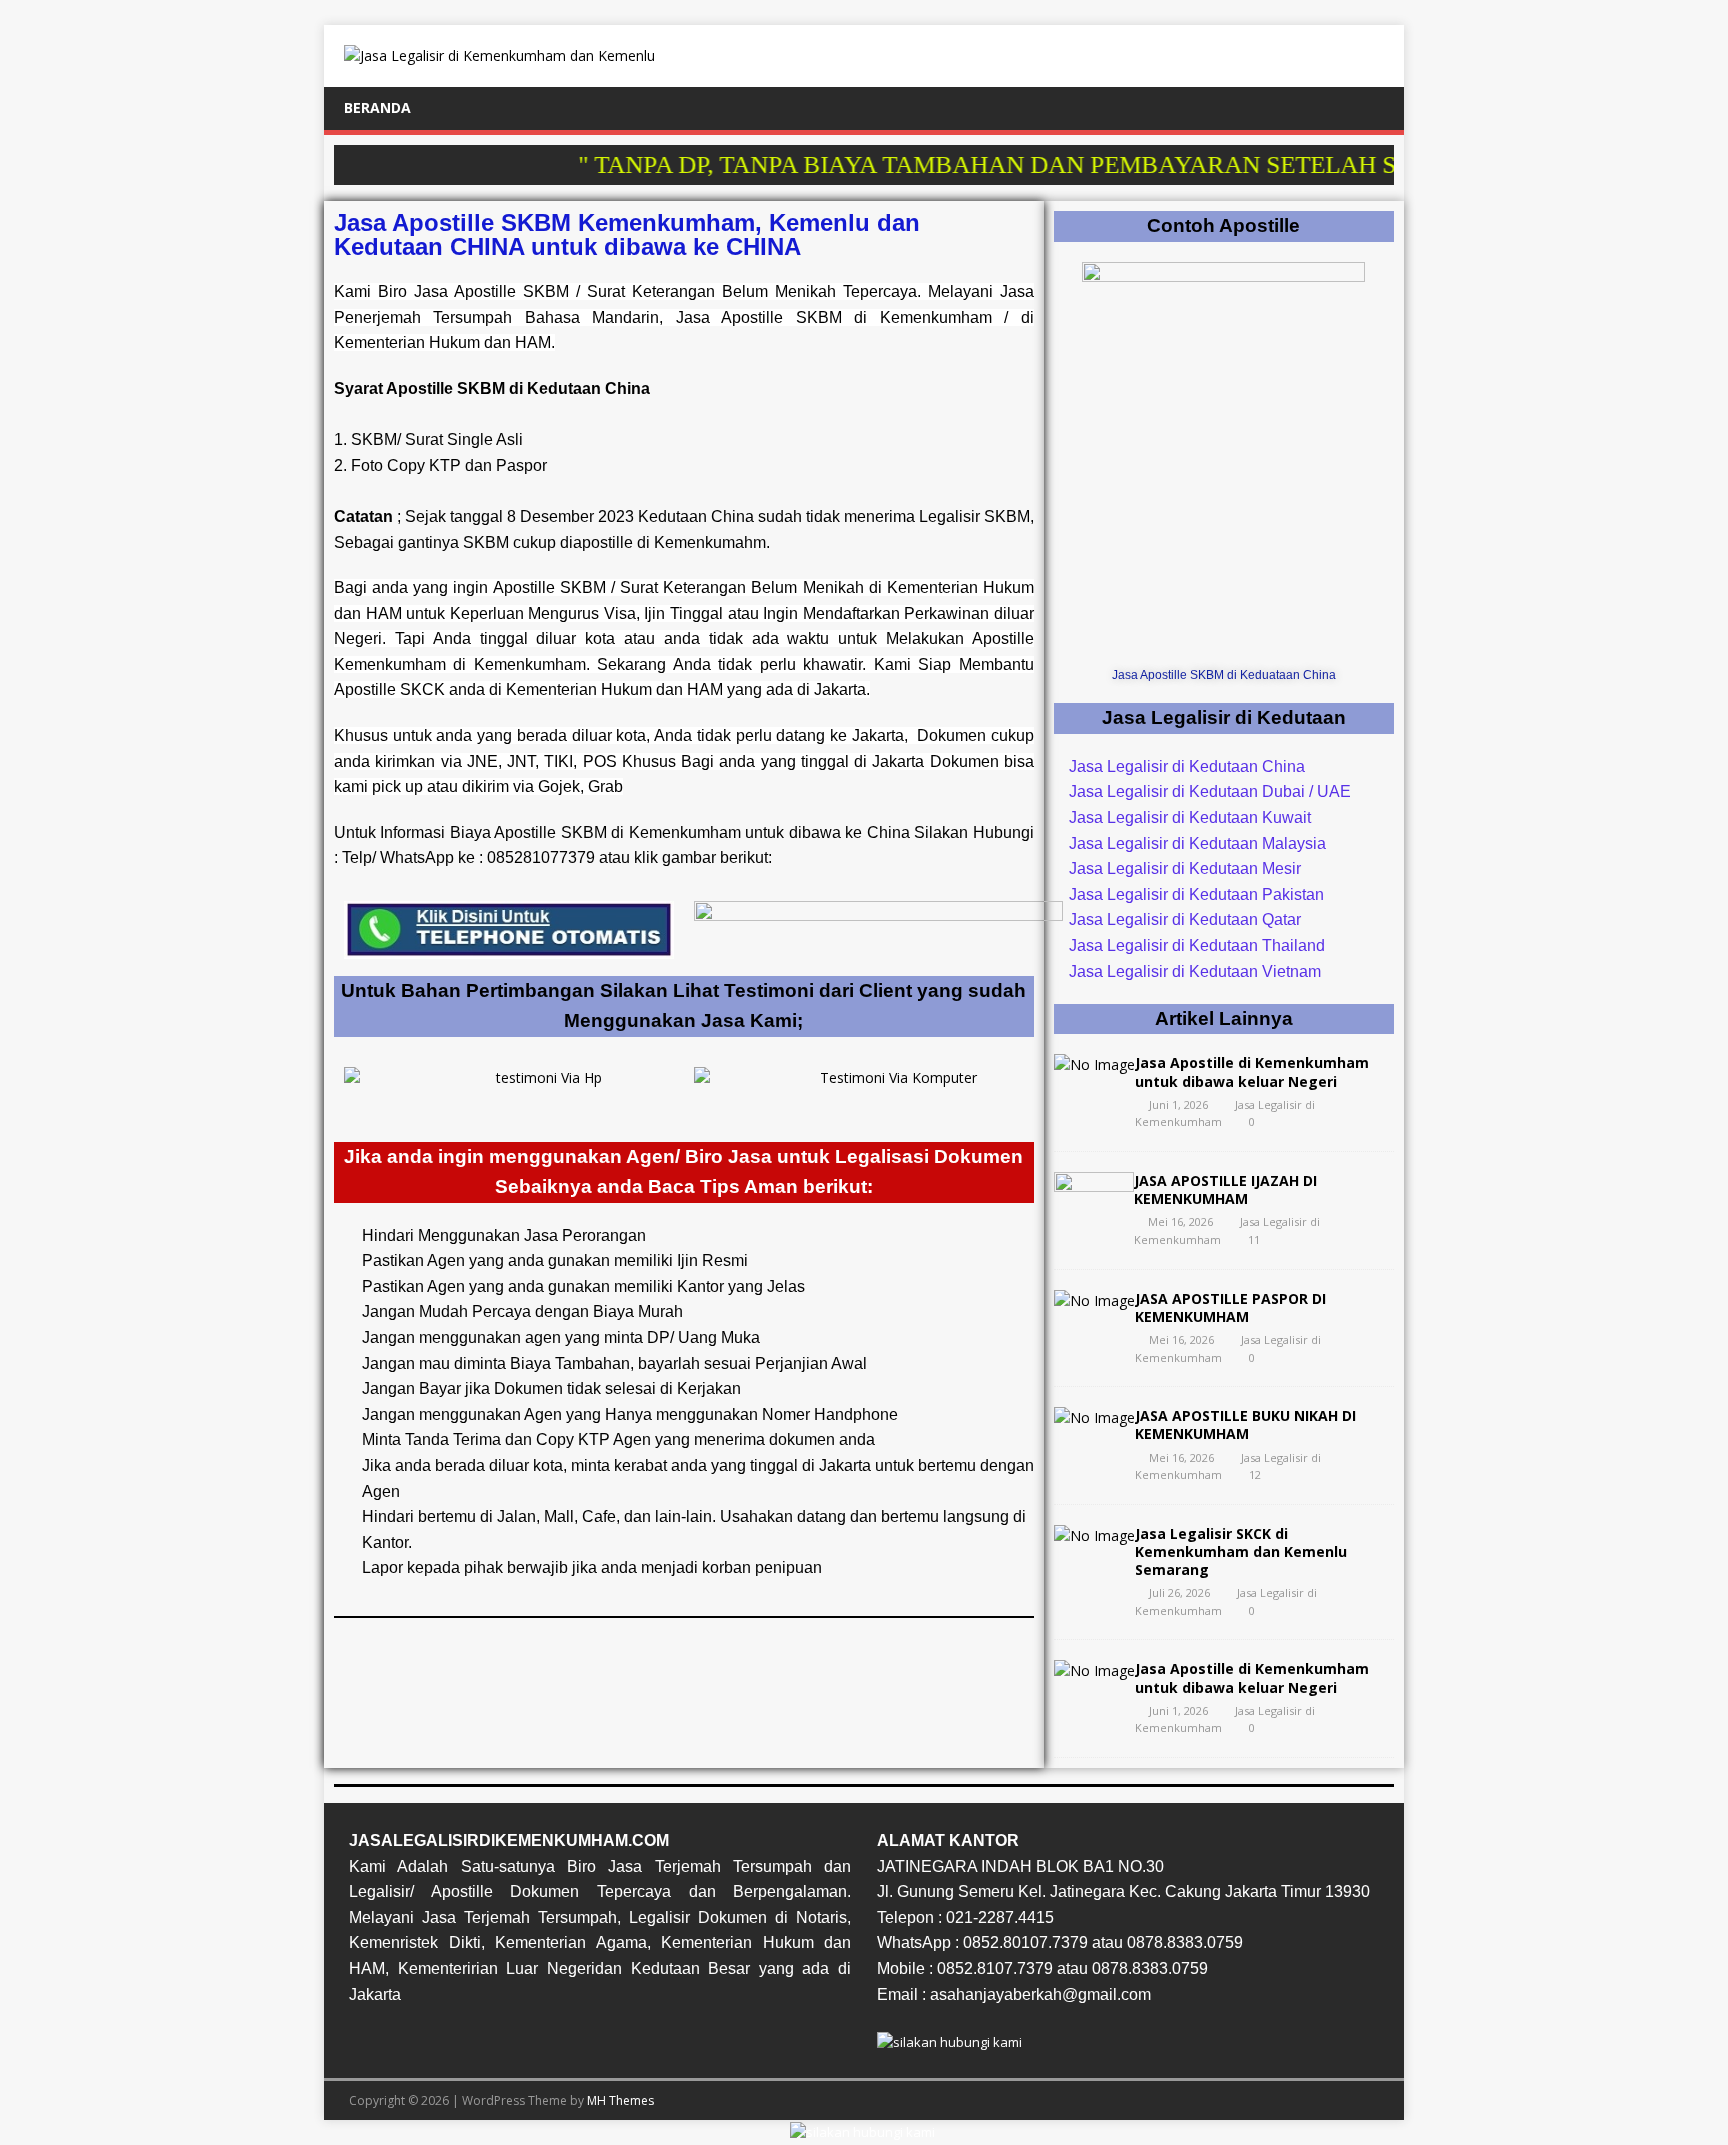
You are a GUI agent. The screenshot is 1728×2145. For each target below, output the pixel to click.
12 (1255, 1474)
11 (1254, 1239)
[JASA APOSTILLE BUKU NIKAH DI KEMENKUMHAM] (1094, 1417)
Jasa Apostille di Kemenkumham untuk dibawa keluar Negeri (1252, 1071)
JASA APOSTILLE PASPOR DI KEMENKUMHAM (1230, 1307)
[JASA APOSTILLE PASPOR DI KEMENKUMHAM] (1094, 1300)
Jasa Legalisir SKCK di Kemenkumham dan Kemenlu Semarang (1241, 1551)
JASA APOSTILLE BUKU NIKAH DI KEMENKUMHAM (1245, 1424)
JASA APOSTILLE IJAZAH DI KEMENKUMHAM (1225, 1189)
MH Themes (620, 2100)
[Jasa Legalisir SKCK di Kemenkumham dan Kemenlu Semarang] (1094, 1535)
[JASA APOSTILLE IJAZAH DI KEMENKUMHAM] (1094, 1220)
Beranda (377, 107)
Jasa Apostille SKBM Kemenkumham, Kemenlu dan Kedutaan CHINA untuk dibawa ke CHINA (627, 234)
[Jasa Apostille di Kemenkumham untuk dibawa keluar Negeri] (1094, 1064)
